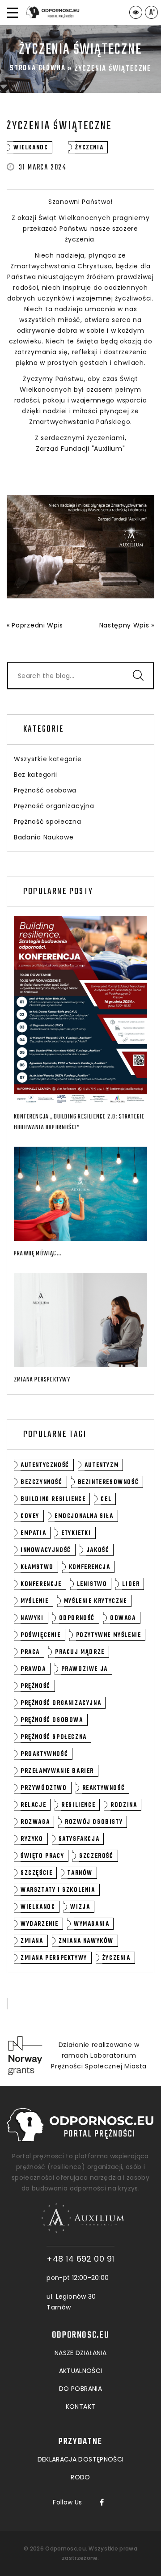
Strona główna (38, 68)
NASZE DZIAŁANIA (80, 2353)
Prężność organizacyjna (54, 806)
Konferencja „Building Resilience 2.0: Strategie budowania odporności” (79, 1122)
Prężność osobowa (45, 790)
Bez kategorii (36, 775)
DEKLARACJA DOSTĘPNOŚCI (81, 2459)
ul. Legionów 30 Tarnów (71, 2302)
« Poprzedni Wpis (35, 625)
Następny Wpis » (127, 625)
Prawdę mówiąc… (38, 1254)
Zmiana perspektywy (42, 1380)
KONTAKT (80, 2407)
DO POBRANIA (80, 2389)
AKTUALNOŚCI (81, 2371)
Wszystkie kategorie (48, 759)
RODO (80, 2477)
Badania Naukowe (44, 837)
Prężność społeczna (48, 822)
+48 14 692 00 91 (80, 2259)
